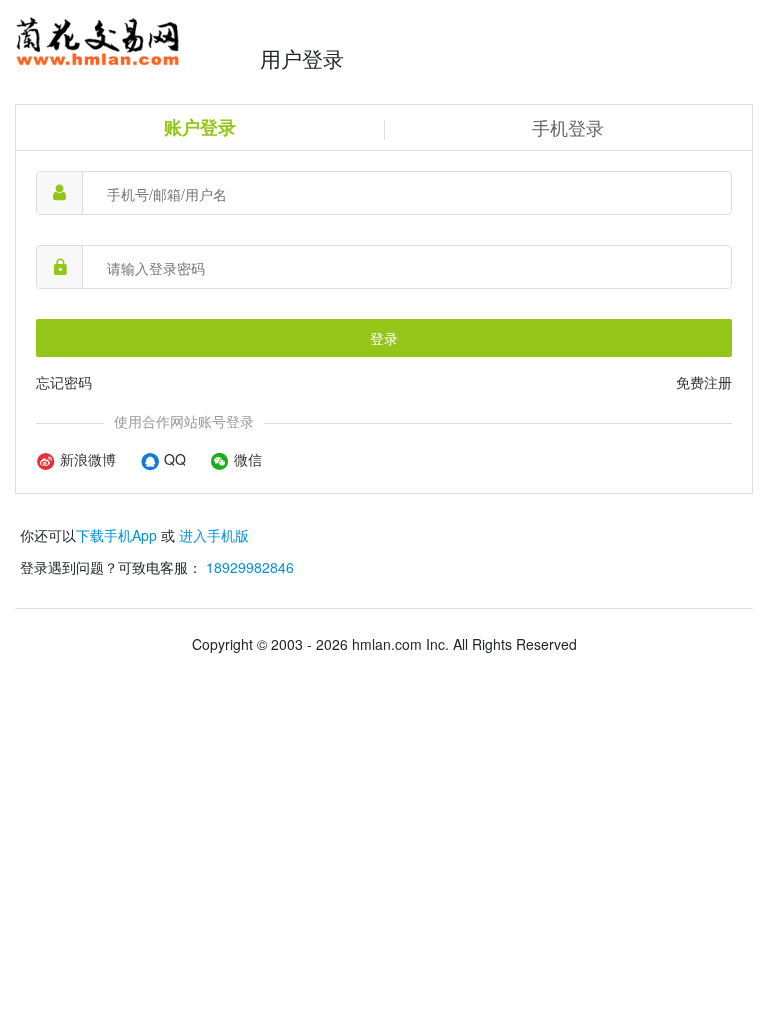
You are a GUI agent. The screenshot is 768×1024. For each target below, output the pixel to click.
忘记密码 (64, 382)
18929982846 (250, 567)
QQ (173, 459)
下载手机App (116, 535)
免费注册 (704, 382)
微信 (246, 459)
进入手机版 (214, 535)
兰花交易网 (132, 42)
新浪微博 (86, 459)
